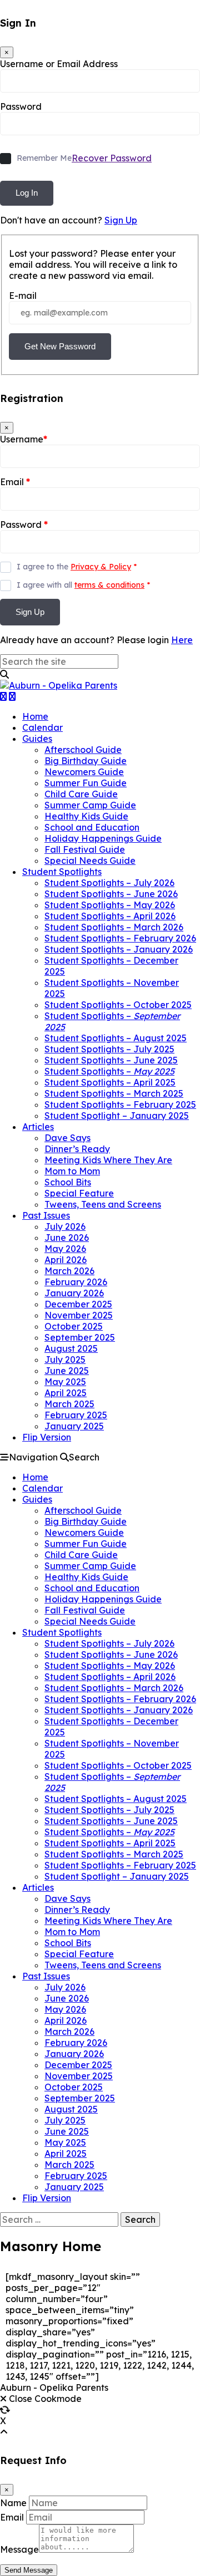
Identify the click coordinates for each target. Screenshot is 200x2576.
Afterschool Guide (83, 750)
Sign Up (121, 220)
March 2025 (69, 1404)
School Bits (68, 1182)
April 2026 (66, 1260)
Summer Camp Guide (90, 805)
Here (182, 640)
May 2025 (65, 1382)
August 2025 (71, 1348)
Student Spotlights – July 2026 (109, 883)
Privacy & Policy (101, 567)
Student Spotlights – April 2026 (110, 916)
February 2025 (76, 1415)
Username (24, 439)
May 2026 (65, 1249)
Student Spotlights (62, 872)
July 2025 (65, 1360)
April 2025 (66, 1393)
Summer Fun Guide (86, 783)
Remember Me (44, 158)
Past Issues (46, 1215)
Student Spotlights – (109, 1071)
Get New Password (60, 346)
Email (15, 482)
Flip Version (47, 1437)
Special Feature (79, 1193)
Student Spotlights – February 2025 (120, 1104)
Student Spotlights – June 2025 (111, 1060)
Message (19, 2549)
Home (35, 716)
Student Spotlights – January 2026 (119, 949)
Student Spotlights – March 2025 (114, 1093)
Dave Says (67, 1138)
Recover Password (112, 158)
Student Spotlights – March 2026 (114, 927)
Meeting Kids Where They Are (108, 1160)
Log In (27, 193)
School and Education (92, 827)
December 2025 (78, 1304)
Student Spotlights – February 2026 (120, 938)
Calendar (42, 727)
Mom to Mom (72, 1171)
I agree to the (77, 567)
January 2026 (74, 1293)
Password (21, 106)
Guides (37, 739)
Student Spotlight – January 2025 (117, 1116)
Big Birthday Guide (86, 761)
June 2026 (67, 1238)
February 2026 (76, 1282)
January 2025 (74, 1426)
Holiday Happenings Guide (103, 838)
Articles (38, 1127)
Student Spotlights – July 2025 (109, 1049)
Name (13, 2503)
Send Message (29, 2570)
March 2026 (69, 1271)
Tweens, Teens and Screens (103, 1204)
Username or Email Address (59, 64)
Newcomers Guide (84, 772)
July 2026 (65, 1226)
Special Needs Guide (90, 861)
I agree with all (83, 585)
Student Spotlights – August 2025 (116, 1038)
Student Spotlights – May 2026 (110, 905)
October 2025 (74, 1326)
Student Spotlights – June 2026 (111, 894)
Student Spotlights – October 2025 (118, 1005)
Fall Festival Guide (85, 849)
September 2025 (80, 1337)
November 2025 (79, 1315)
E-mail (23, 296)
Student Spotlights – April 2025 (110, 1082)
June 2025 (67, 1371)
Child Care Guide (81, 794)
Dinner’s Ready (77, 1149)
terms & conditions (109, 585)
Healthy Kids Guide (86, 816)
